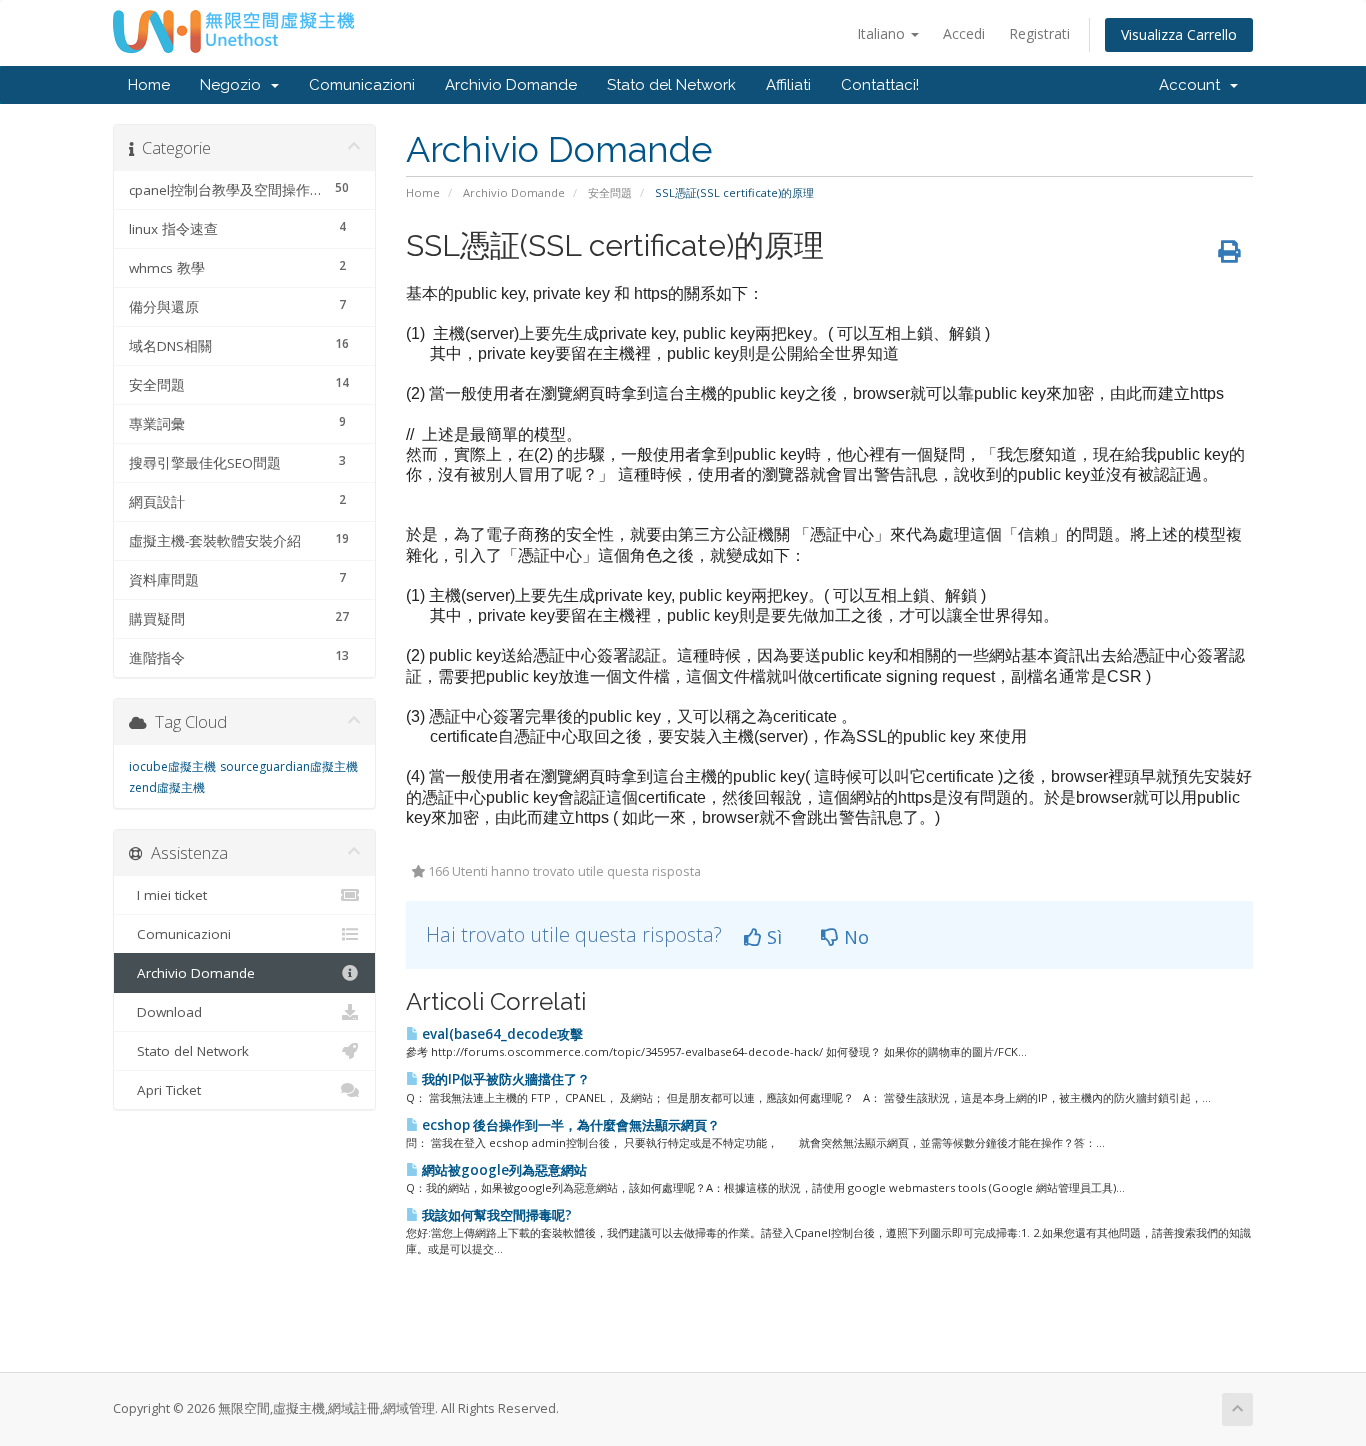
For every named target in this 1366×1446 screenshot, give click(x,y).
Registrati (1039, 33)
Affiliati (788, 85)
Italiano (883, 33)
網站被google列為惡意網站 (503, 1170)
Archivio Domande (511, 85)
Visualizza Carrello (1179, 34)
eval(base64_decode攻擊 (501, 1034)
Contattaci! (880, 85)
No (854, 937)
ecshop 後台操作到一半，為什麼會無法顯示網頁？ (569, 1125)
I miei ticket (168, 895)
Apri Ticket (165, 1090)
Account (1193, 85)
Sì (772, 937)
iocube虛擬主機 (172, 766)
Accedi (964, 33)
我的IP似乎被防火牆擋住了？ (504, 1079)
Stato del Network (671, 85)
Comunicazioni (362, 85)
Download (165, 1012)
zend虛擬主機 (167, 787)
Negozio (234, 85)
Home (149, 85)
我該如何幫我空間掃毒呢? (495, 1215)
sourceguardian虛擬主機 (289, 766)
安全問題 (610, 192)
